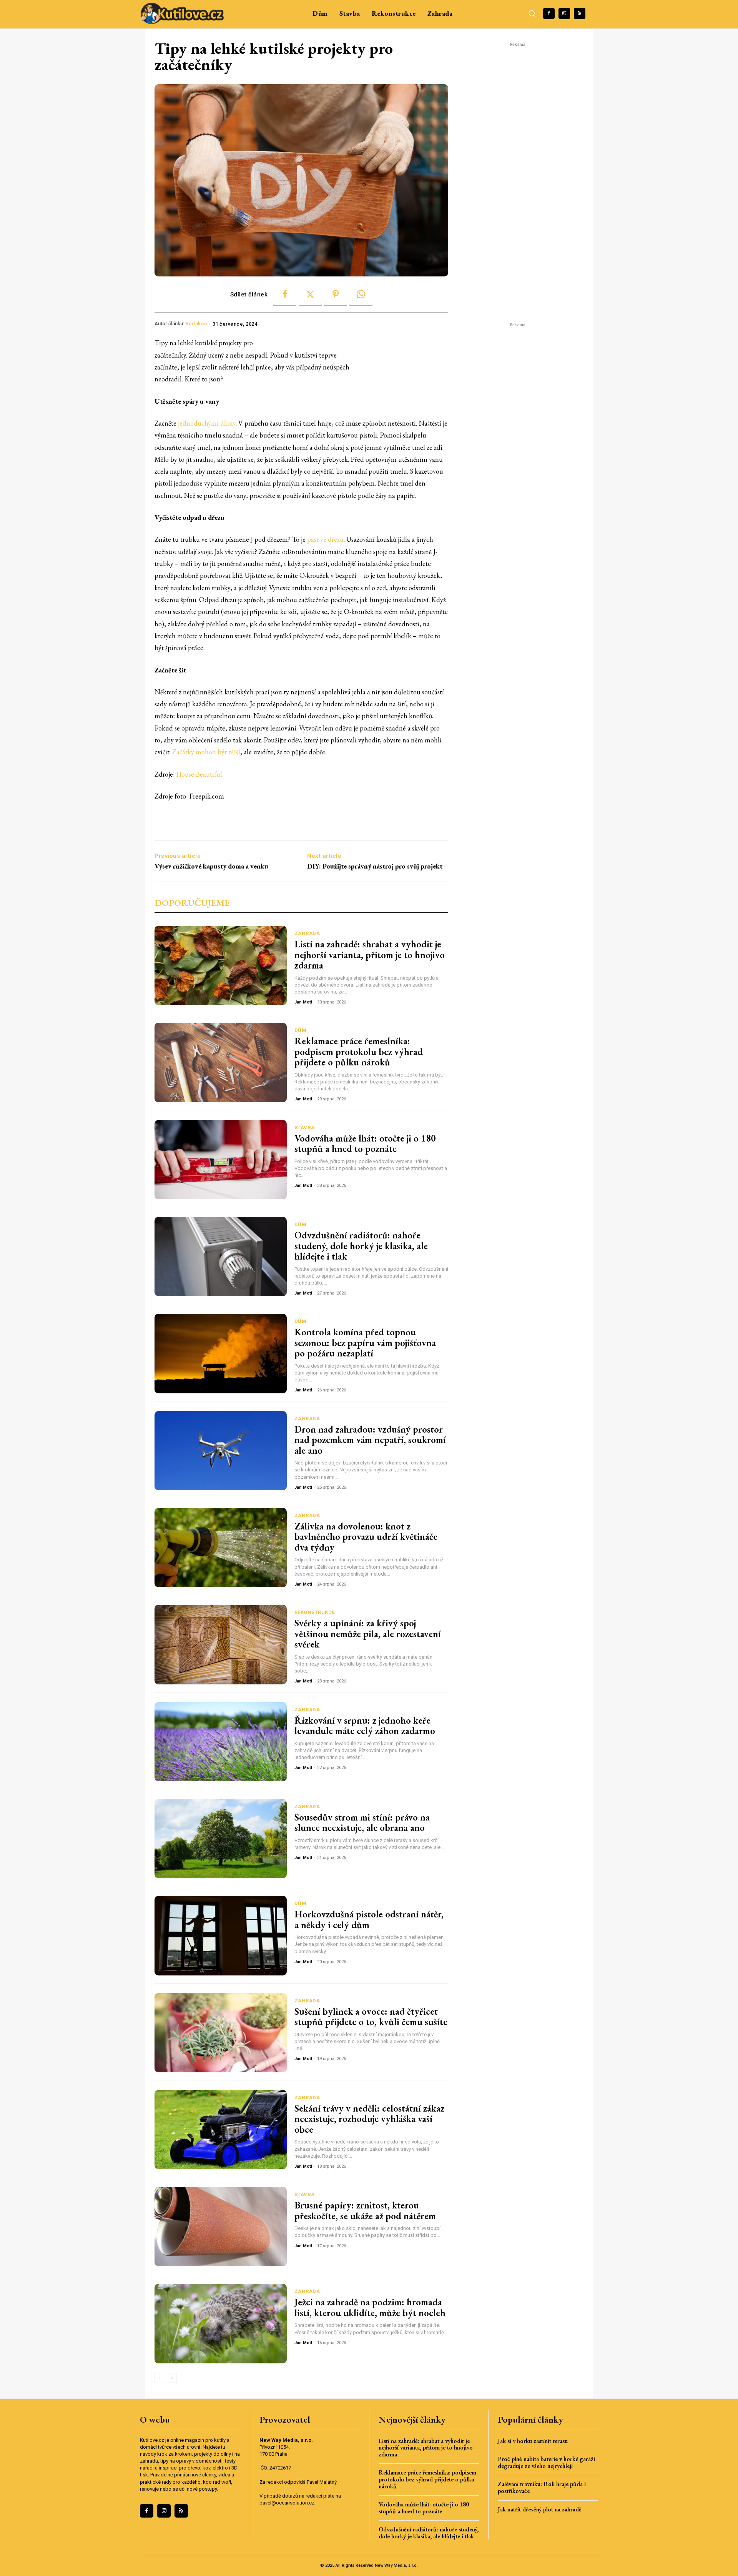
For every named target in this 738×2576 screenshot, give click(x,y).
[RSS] (580, 13)
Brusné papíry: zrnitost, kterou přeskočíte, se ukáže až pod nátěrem (365, 2210)
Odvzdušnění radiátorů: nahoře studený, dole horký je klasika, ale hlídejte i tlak (361, 1246)
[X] (310, 295)
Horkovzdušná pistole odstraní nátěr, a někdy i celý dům (369, 1919)
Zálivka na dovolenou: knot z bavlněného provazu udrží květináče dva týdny (366, 1537)
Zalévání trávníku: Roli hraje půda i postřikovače (542, 2487)
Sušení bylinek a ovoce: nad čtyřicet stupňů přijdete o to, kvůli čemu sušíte (371, 2017)
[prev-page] (159, 2378)
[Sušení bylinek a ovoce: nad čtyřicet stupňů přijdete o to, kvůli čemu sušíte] (221, 2033)
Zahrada (307, 933)
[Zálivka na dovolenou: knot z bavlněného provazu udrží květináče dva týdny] (221, 1548)
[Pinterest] (336, 295)
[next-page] (172, 2378)
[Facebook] (549, 13)
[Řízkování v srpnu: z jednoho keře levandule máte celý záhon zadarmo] (221, 1742)
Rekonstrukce (315, 1612)
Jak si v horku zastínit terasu (533, 2441)
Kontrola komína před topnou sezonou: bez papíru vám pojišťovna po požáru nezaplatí (365, 1342)
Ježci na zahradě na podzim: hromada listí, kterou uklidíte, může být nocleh (370, 2307)
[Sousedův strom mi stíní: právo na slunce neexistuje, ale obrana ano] (221, 1839)
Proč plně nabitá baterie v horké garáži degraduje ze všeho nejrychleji (546, 2462)
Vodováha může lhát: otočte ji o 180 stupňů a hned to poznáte (365, 1143)
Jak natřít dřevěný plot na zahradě (540, 2509)
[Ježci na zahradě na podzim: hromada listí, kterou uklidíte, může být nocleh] (221, 2323)
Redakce (196, 324)
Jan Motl (303, 1002)
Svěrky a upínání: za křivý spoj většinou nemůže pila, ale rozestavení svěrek (368, 1633)
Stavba (305, 1127)
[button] (532, 13)
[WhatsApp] (361, 295)
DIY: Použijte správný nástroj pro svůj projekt (375, 866)
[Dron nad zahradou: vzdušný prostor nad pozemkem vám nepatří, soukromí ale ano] (221, 1451)
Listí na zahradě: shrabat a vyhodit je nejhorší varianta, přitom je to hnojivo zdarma (370, 954)
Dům (301, 1030)
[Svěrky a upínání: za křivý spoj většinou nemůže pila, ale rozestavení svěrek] (221, 1644)
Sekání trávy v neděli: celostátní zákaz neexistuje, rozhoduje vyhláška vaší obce (369, 2119)
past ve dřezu (325, 539)
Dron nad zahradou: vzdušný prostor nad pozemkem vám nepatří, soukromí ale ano (370, 1440)
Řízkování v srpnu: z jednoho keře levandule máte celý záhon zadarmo (365, 1726)
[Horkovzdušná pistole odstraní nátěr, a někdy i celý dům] (221, 1935)
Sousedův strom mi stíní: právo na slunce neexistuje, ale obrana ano (362, 1822)
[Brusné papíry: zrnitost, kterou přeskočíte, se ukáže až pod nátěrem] (221, 2227)
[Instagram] (564, 13)
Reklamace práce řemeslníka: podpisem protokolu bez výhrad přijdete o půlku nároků (359, 1051)
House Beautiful (199, 774)
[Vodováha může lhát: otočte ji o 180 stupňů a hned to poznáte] (221, 1160)
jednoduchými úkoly (207, 423)
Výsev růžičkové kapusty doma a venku (211, 866)
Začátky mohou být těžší (206, 752)
